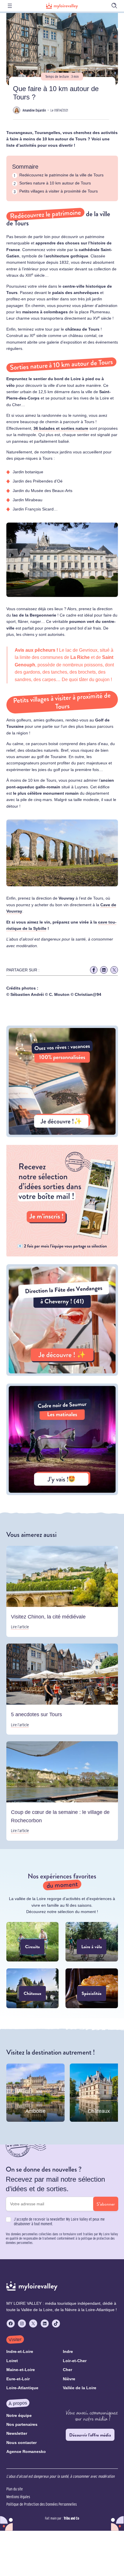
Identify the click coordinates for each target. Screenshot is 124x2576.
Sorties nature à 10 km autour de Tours (55, 183)
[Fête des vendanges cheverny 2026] (62, 1374)
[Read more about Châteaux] (33, 1988)
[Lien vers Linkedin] (104, 970)
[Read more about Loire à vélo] (92, 1942)
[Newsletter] (62, 1255)
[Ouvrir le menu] (10, 6)
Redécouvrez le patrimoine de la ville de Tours (61, 175)
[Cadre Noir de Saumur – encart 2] (62, 1494)
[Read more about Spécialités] (92, 1988)
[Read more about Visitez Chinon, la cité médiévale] (62, 1591)
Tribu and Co (71, 2518)
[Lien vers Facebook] (94, 970)
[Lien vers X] (114, 970)
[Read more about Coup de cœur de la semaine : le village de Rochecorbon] (62, 1791)
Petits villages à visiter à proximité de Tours (59, 191)
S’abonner (106, 2204)
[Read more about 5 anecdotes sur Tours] (62, 1689)
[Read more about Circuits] (33, 1942)
